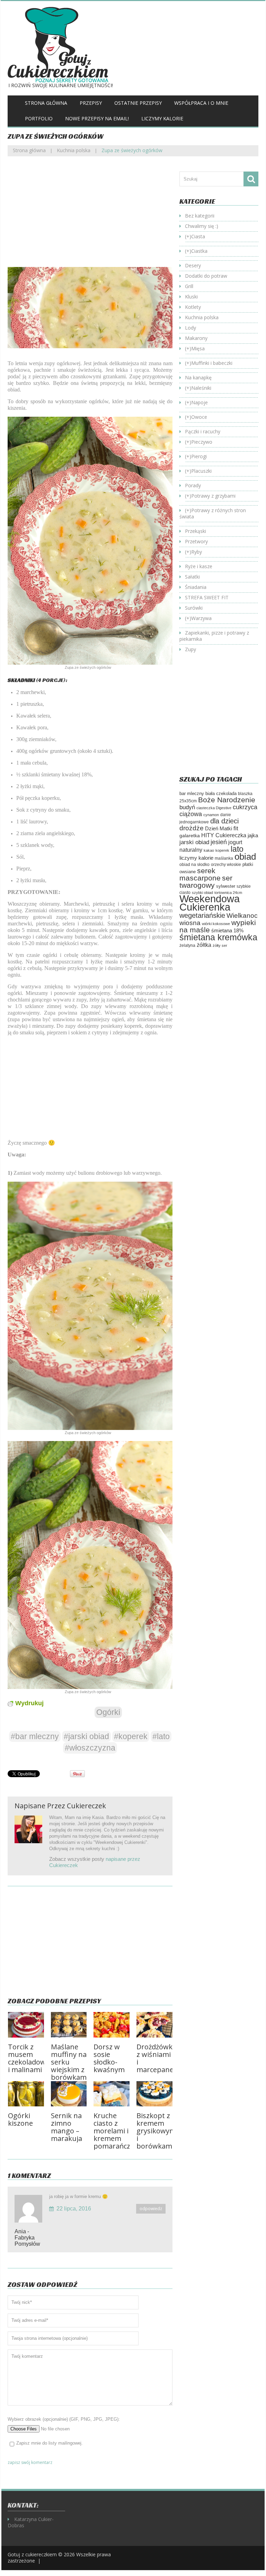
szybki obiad (202, 893)
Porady (193, 485)
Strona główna (46, 103)
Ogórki (108, 1712)
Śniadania (196, 587)
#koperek (131, 1736)
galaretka (190, 835)
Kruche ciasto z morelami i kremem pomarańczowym (122, 2131)
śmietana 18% (227, 930)
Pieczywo (202, 442)
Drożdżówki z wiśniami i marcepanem (158, 2058)
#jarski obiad (86, 1736)
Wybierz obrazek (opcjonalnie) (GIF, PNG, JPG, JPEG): (64, 2419)
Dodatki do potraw (206, 276)
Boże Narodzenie (227, 800)
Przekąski (196, 531)
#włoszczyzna (90, 1748)
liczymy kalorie (196, 858)
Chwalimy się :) (202, 226)
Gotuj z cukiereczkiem (32, 2554)
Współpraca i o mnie (201, 103)
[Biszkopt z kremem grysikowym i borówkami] (154, 2094)
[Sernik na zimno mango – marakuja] (69, 2094)
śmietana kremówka (218, 937)
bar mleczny (192, 793)
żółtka (204, 945)
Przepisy (91, 103)
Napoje (199, 402)
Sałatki (192, 577)
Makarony (196, 338)
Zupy (190, 649)
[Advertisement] (90, 217)
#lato (161, 1736)
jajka (253, 835)
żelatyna (187, 945)
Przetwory (196, 541)
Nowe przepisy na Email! (97, 118)
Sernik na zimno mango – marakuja (66, 2127)
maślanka (224, 858)
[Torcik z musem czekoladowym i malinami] (26, 2025)
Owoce (199, 417)
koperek (222, 850)
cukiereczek (86, 1806)
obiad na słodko (194, 865)
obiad (245, 857)
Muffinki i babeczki (212, 363)
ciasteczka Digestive (214, 808)
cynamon (211, 815)
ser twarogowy (206, 881)
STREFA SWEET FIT (207, 597)
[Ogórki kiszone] (26, 2094)
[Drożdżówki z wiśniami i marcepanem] (154, 2025)
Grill (189, 286)
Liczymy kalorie (162, 118)
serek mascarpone (200, 874)
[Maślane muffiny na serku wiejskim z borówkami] (69, 2025)
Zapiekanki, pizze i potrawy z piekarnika (214, 636)
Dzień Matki (219, 829)
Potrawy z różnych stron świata (213, 513)
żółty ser (220, 945)
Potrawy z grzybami (213, 496)
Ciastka (199, 251)
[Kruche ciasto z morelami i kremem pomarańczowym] (112, 2094)
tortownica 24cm (228, 893)
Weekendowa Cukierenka (210, 903)
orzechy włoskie (226, 865)
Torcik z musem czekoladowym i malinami (32, 2058)
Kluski (191, 297)
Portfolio (39, 118)
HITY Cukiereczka (224, 835)
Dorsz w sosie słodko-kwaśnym (109, 2058)
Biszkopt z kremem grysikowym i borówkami (156, 2131)
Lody (190, 328)
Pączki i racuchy (203, 431)
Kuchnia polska (74, 150)
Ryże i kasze (199, 566)
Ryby (197, 552)
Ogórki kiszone (20, 2119)
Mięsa (198, 348)
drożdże (192, 828)
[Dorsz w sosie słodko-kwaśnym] (112, 2025)
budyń (187, 807)
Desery (193, 265)
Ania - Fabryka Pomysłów (27, 2238)
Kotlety (193, 307)
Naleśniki (201, 388)
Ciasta (198, 236)
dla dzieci (224, 821)
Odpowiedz (151, 2209)
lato (237, 849)
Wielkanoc (242, 915)
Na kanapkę (198, 377)
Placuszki (201, 471)
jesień (219, 842)
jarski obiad (194, 842)
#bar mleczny (35, 1736)
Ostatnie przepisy (138, 103)
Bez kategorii (200, 216)
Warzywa (201, 618)
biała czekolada (221, 793)
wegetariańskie (202, 915)
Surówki (194, 608)
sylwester (226, 886)
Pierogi (199, 456)
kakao (209, 850)
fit (236, 828)
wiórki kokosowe (216, 924)
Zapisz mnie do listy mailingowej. (50, 2443)
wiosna (190, 923)
